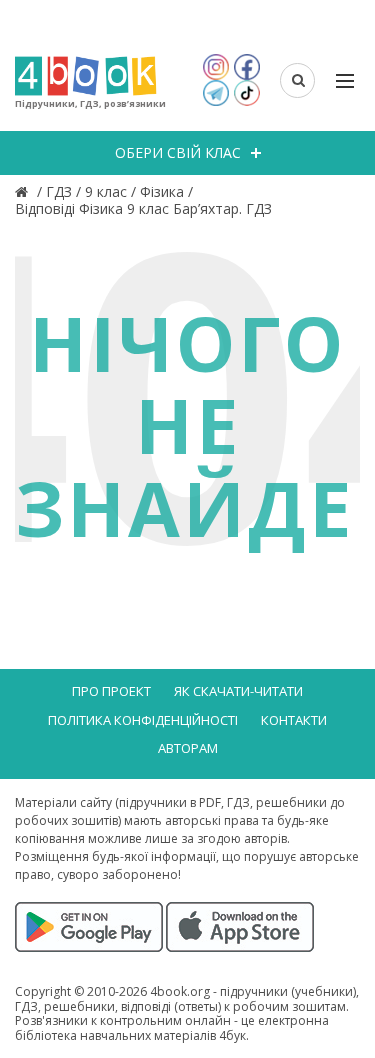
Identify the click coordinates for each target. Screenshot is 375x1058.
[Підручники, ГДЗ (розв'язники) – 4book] (24, 191)
